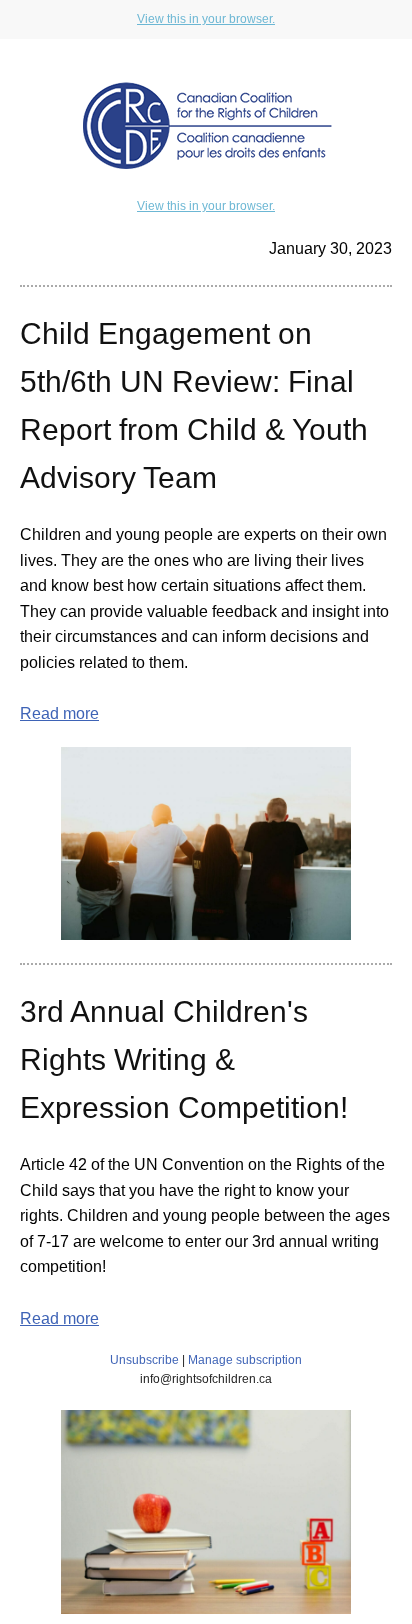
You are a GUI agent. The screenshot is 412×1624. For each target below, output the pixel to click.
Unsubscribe (144, 1360)
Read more (59, 713)
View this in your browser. (206, 19)
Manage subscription (245, 1360)
